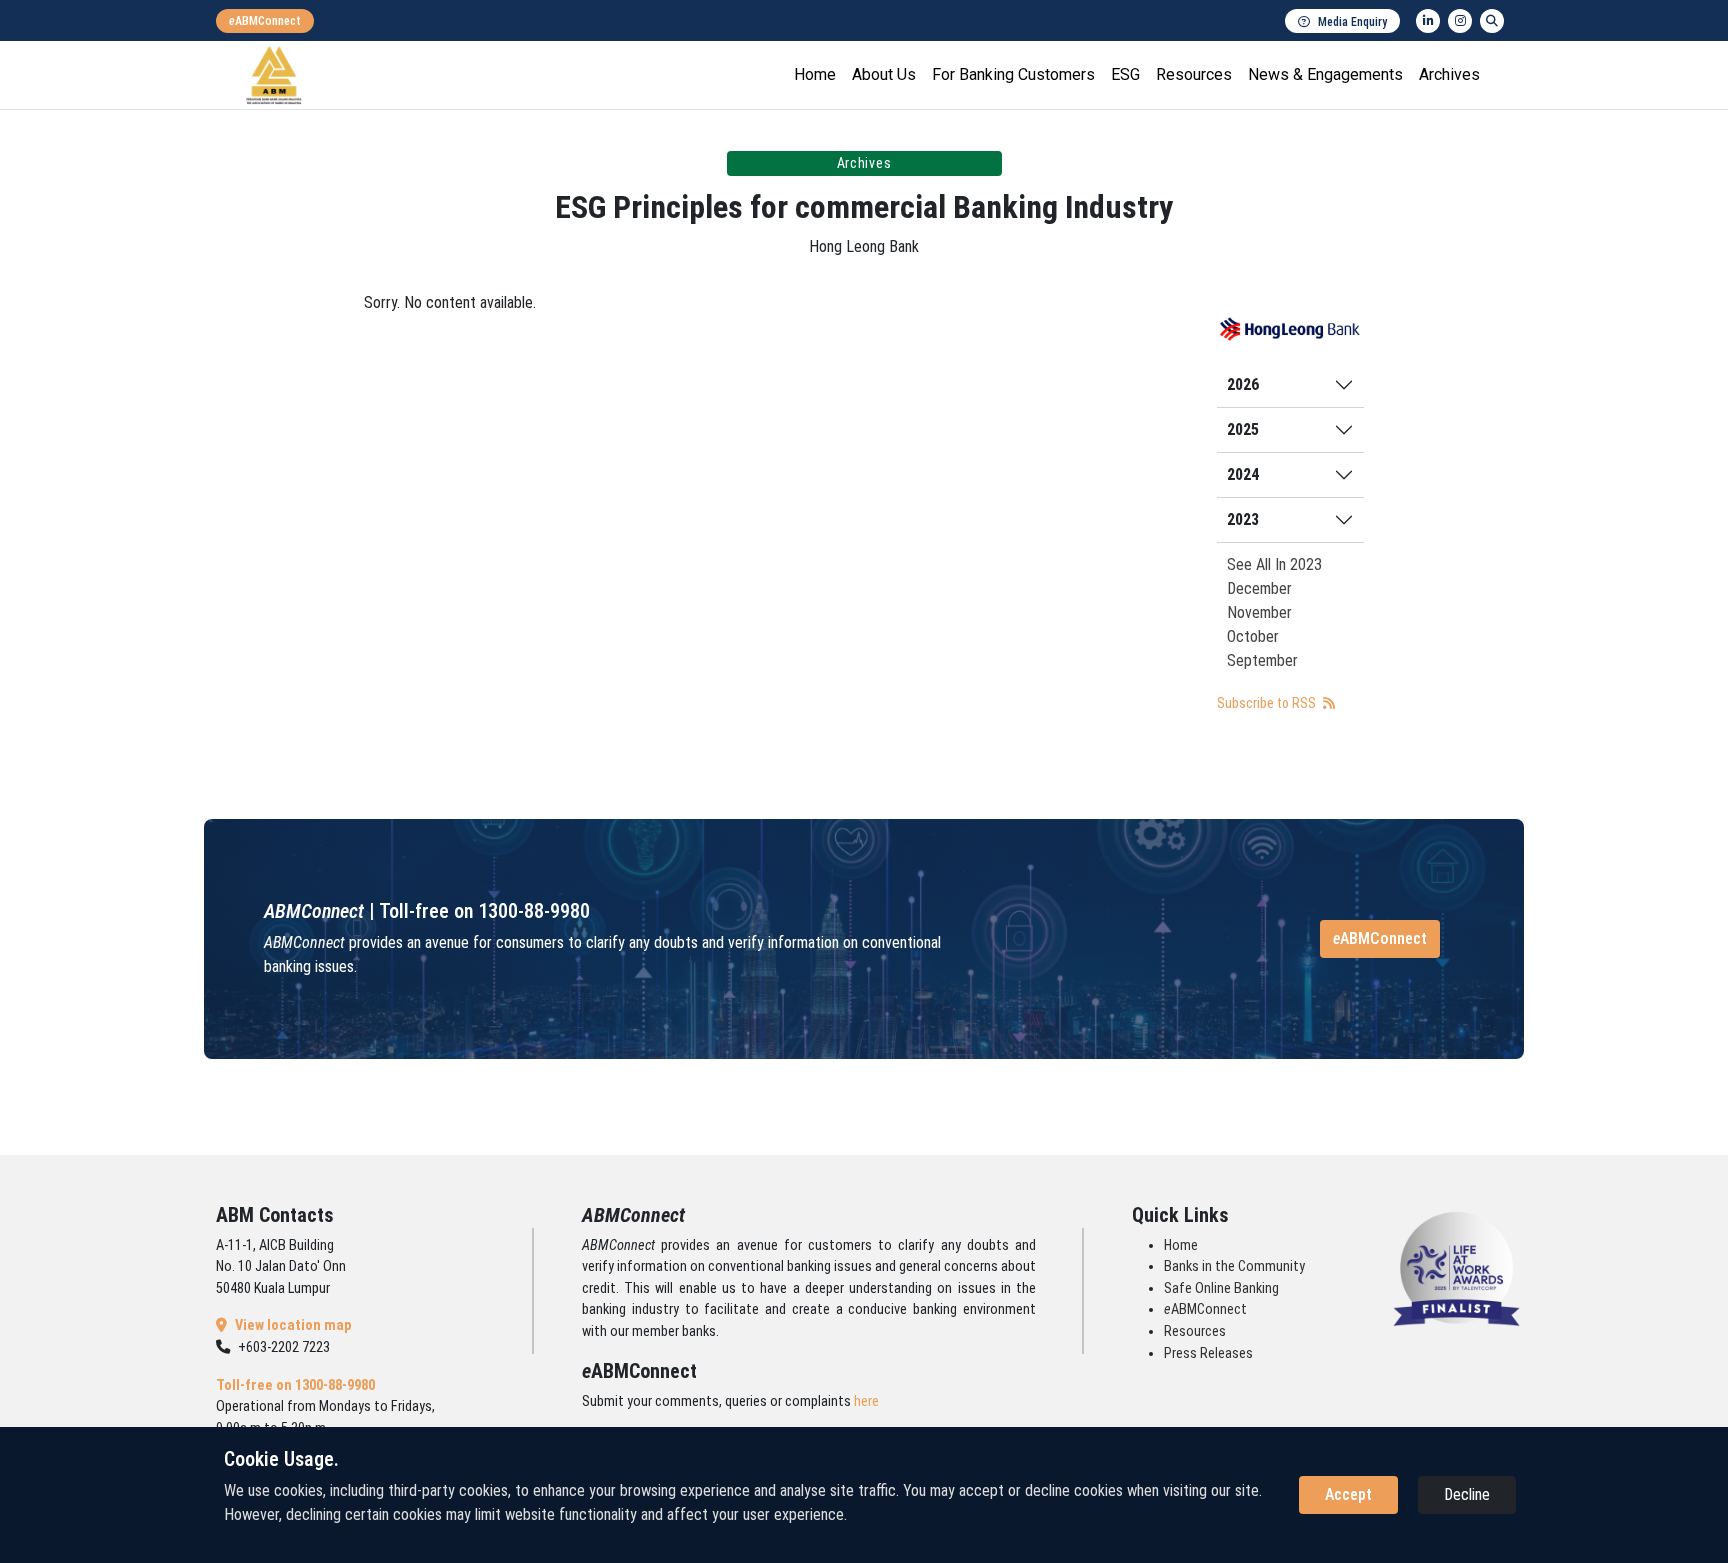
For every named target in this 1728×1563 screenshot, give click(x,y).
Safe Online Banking (1221, 1288)
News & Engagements (1325, 74)
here (866, 1401)
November (1259, 612)
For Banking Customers (1013, 74)
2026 (1243, 384)
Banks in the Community (1234, 1266)
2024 (1243, 474)
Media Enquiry (1352, 22)
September (1262, 660)
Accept (1348, 1494)
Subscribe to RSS (1268, 703)
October (1253, 636)
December (1259, 588)
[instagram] (1460, 21)
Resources (1194, 74)
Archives (1449, 74)
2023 (1243, 519)
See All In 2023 (1274, 564)
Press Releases (1208, 1353)
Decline (1467, 1494)
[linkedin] (1428, 21)
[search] (1492, 21)
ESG (1125, 74)
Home (815, 74)
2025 (1243, 429)
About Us (884, 74)
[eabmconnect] (265, 21)
